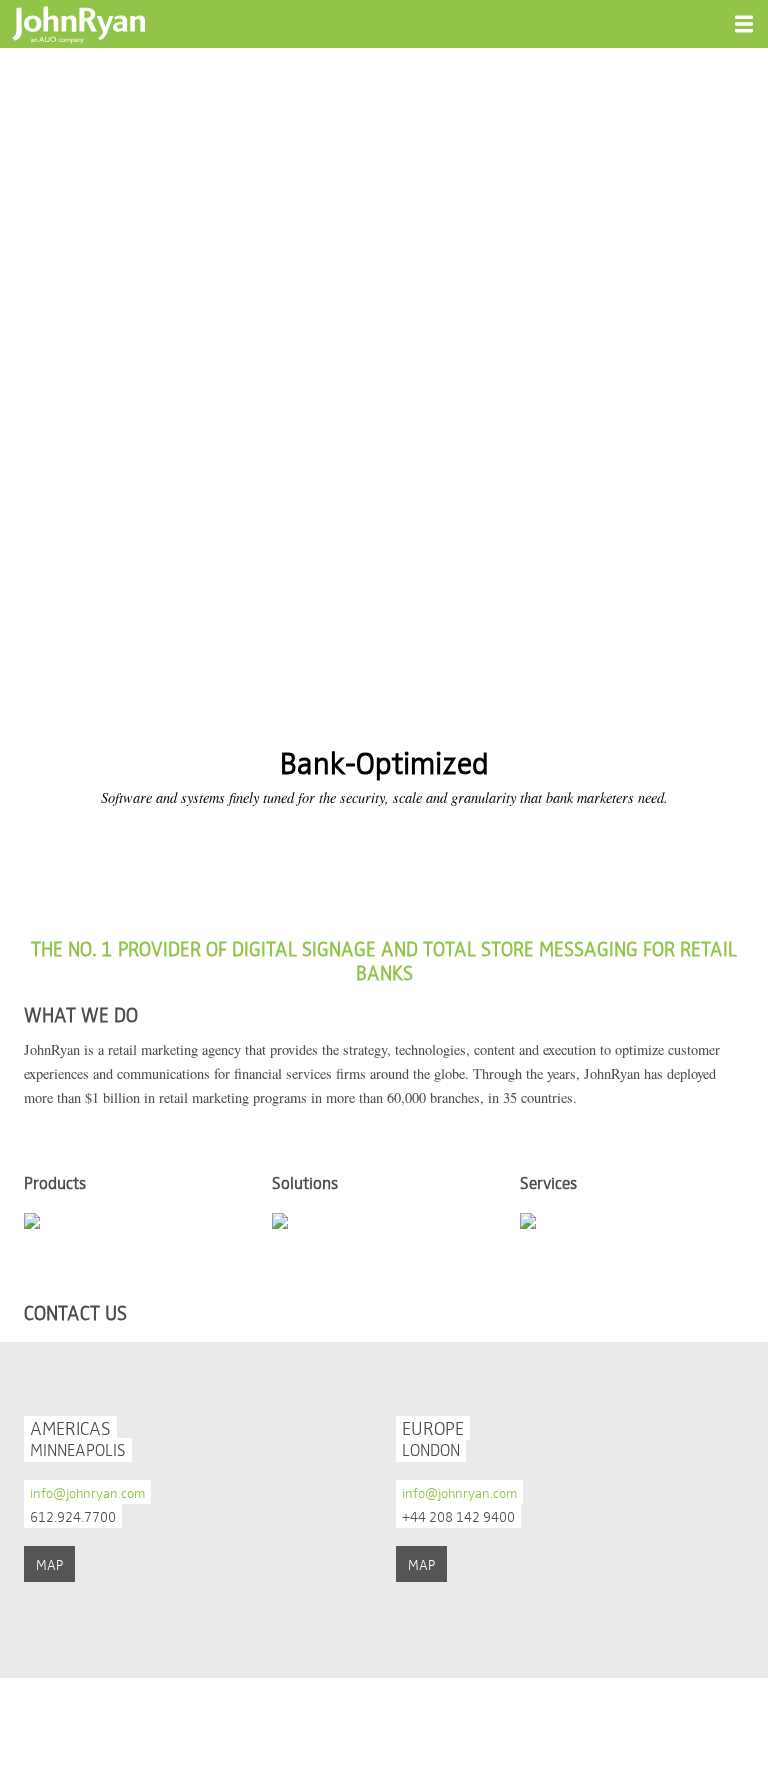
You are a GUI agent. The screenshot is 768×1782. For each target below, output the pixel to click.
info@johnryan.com (87, 1492)
